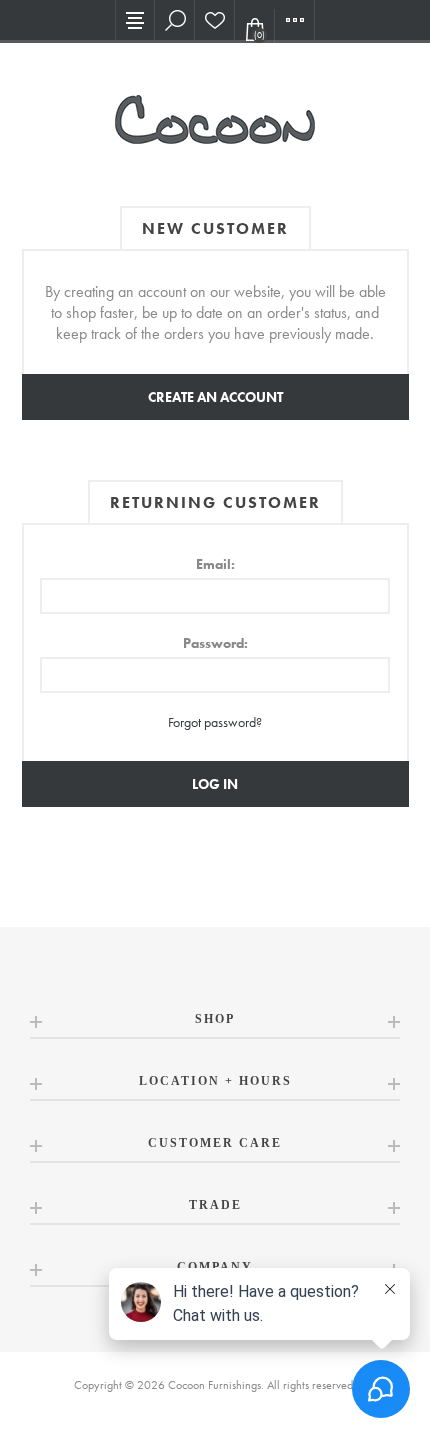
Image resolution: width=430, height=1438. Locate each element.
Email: (215, 564)
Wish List (215, 20)
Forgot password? (215, 722)
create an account (215, 397)
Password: (215, 643)
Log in (215, 784)
